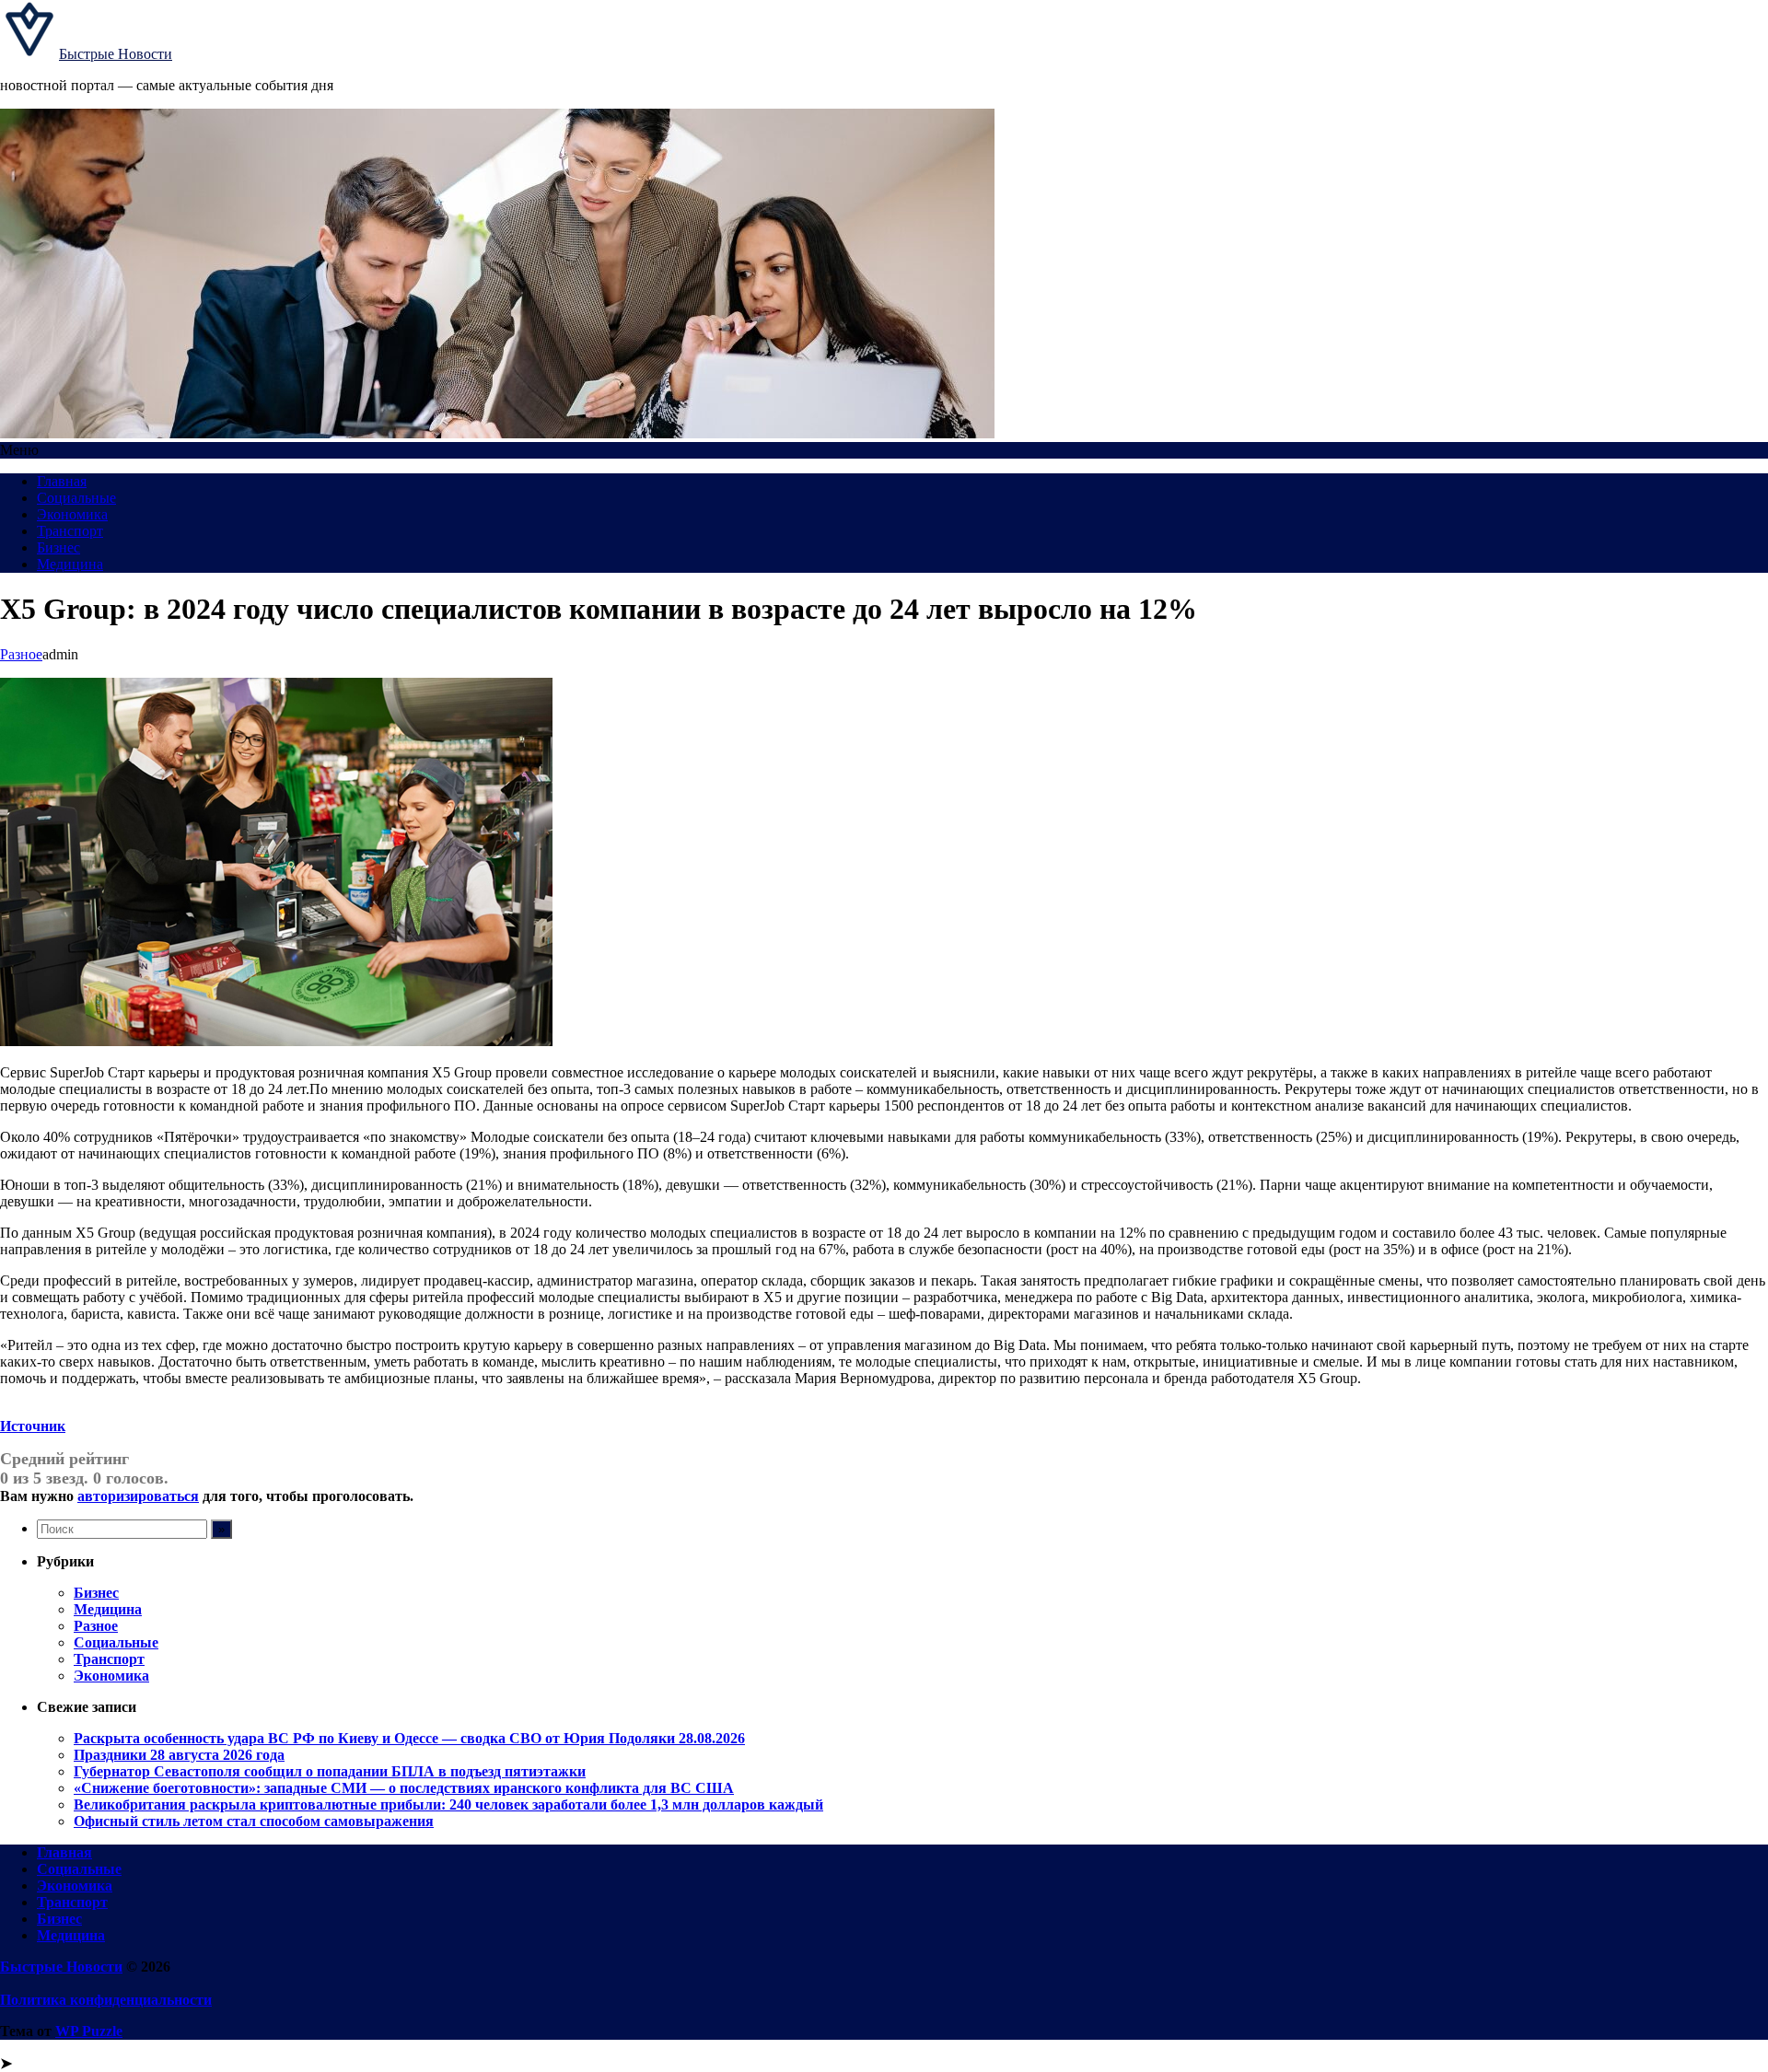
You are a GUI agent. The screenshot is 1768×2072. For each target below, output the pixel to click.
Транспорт (70, 531)
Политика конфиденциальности (106, 2000)
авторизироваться (138, 1496)
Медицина (70, 564)
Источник (33, 1426)
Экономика (72, 514)
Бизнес (58, 547)
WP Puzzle (89, 2031)
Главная (62, 481)
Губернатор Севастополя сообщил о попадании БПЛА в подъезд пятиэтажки (330, 1771)
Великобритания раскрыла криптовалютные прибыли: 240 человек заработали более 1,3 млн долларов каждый (448, 1804)
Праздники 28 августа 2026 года (179, 1755)
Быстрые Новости (116, 54)
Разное (21, 654)
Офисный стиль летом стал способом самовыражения (254, 1821)
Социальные (76, 498)
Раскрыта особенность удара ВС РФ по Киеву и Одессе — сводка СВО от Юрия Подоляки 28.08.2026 (409, 1738)
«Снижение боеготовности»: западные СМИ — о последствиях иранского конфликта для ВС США (404, 1788)
